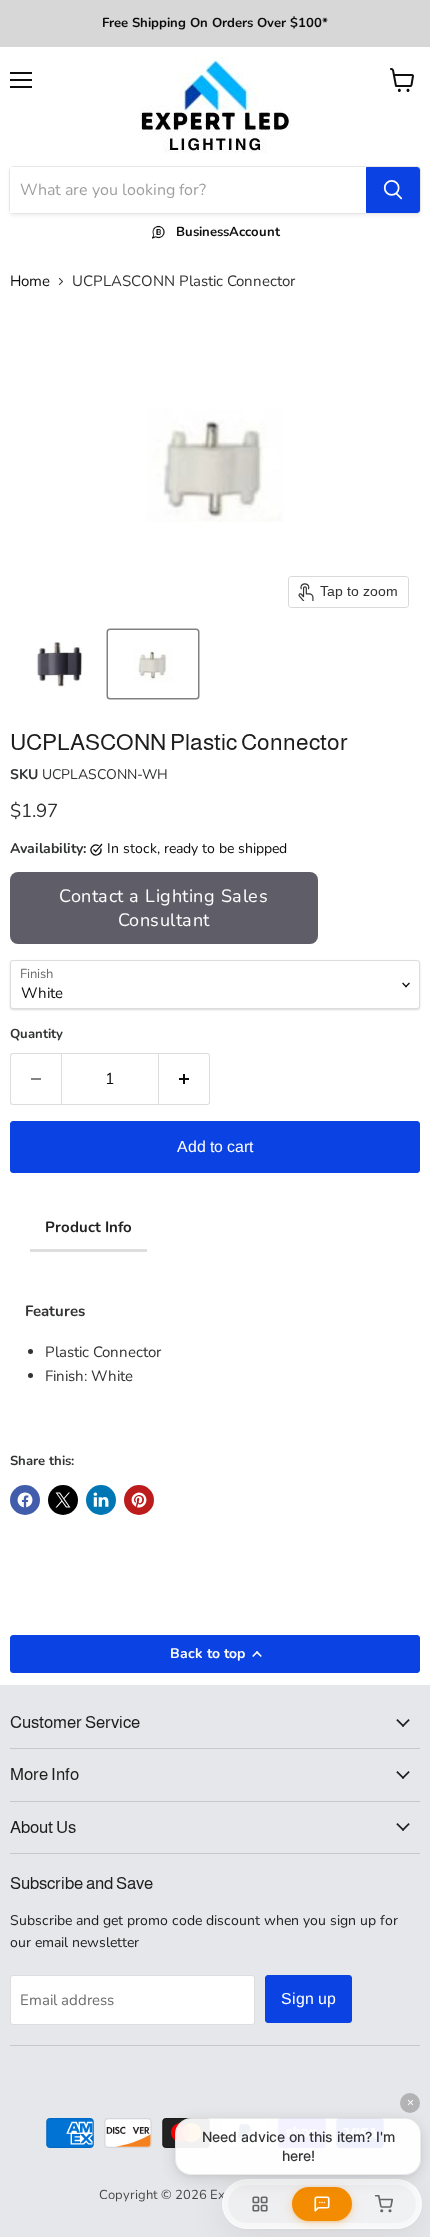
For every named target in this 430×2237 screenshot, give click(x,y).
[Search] (393, 190)
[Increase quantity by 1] (184, 1079)
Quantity (36, 1034)
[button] (57, 664)
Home (30, 281)
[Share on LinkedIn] (101, 1500)
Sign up (308, 1998)
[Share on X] (63, 1500)
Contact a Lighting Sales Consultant (163, 908)
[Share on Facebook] (25, 1500)
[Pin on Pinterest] (139, 1500)
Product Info (88, 1227)
